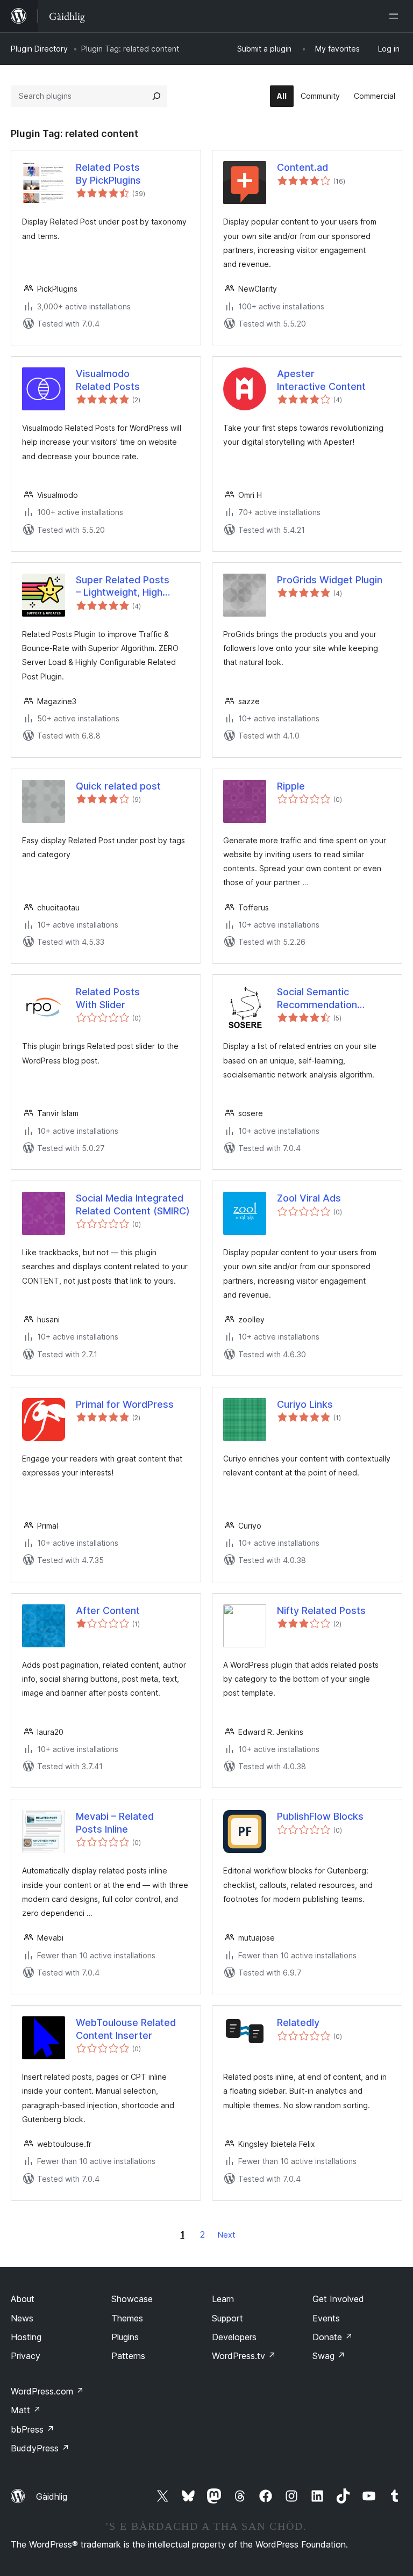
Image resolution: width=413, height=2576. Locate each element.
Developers (234, 2337)
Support (227, 2318)
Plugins (125, 2337)
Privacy (26, 2356)
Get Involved (338, 2299)
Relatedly (298, 2023)
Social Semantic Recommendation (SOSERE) (317, 998)
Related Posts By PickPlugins (108, 173)
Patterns (128, 2356)
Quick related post (118, 786)
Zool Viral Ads (309, 1198)
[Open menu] (396, 16)
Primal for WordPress (125, 1404)
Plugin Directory (39, 49)
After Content (108, 1611)
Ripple (291, 786)
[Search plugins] (156, 96)
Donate (333, 2337)
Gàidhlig (52, 2497)
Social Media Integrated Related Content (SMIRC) (133, 1204)
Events (326, 2318)
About (23, 2299)
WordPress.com (47, 2391)
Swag (329, 2356)
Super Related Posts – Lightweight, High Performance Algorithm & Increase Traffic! (130, 587)
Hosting (26, 2337)
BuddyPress (40, 2448)
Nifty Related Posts (321, 1611)
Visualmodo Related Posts (108, 380)
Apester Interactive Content (321, 380)
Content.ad (302, 167)
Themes (127, 2318)
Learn (223, 2299)
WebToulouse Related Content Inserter (126, 2029)
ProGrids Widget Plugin (330, 580)
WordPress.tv (244, 2356)
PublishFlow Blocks (320, 1816)
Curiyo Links (305, 1404)
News (22, 2318)
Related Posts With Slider (108, 998)
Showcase (132, 2299)
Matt (26, 2410)
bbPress (33, 2429)
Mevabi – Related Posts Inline (115, 1822)
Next (226, 2235)
